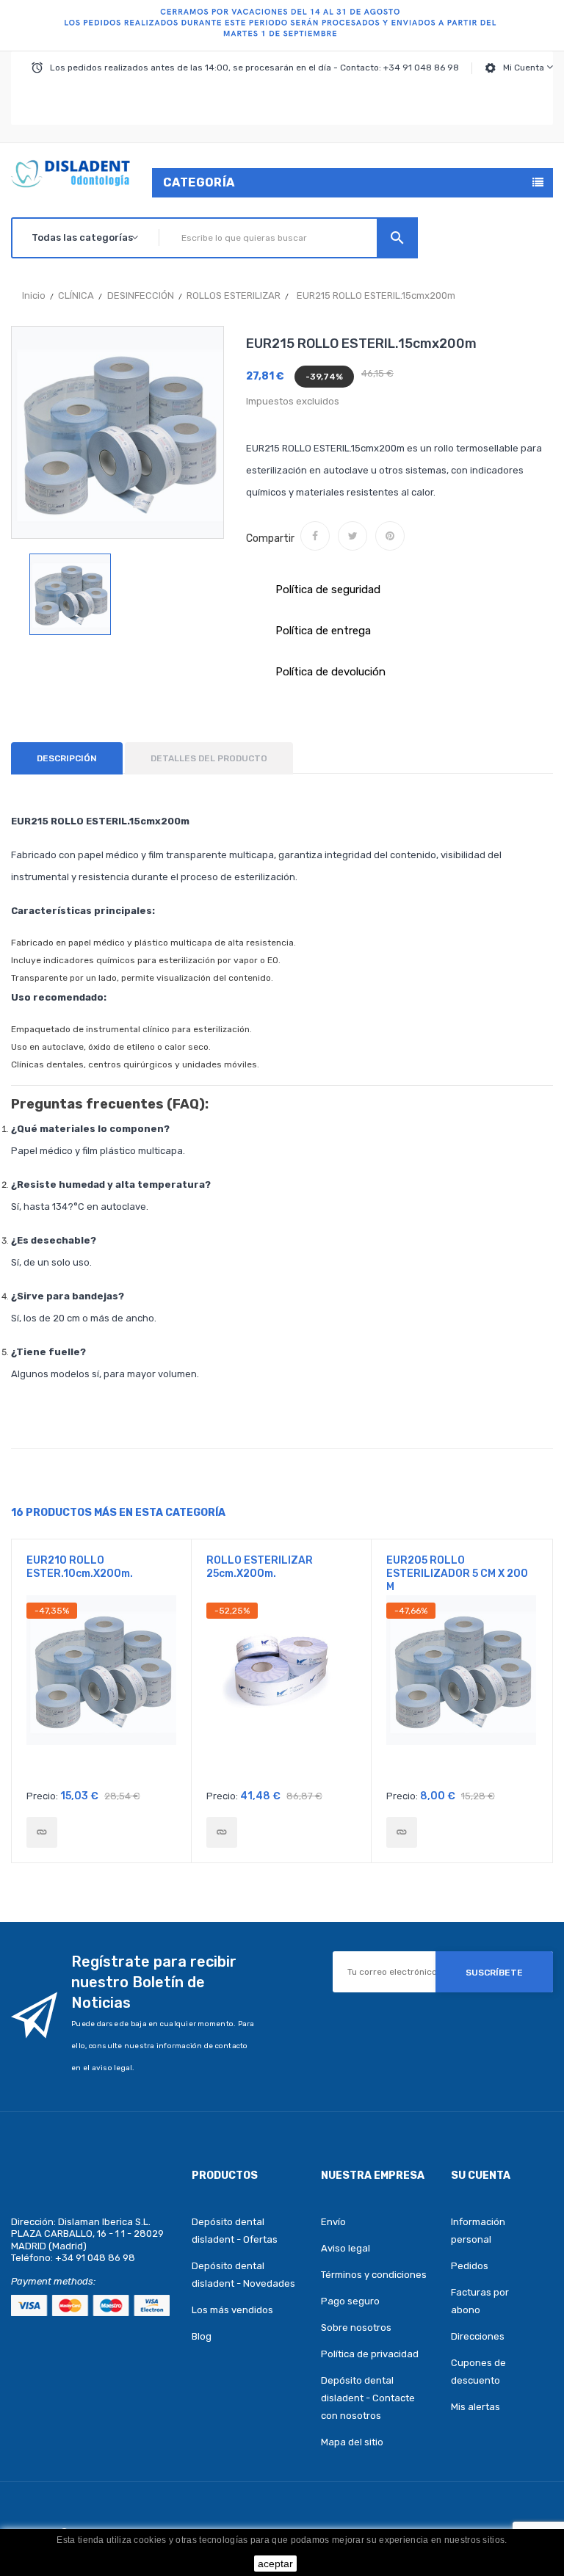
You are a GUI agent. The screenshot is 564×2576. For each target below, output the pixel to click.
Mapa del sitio (352, 2442)
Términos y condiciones (374, 2275)
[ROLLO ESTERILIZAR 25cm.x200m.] (222, 1832)
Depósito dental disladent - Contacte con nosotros (368, 2398)
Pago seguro (350, 2301)
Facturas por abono (480, 2301)
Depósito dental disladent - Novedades (243, 2275)
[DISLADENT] (282, 26)
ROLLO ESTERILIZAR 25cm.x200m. (260, 1567)
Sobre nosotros (356, 2328)
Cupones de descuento (478, 2372)
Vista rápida (102, 1692)
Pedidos (470, 2266)
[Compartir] (315, 536)
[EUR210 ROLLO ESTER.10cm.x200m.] (42, 1832)
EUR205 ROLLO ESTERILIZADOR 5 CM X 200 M (457, 1574)
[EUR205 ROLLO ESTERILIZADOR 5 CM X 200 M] (402, 1832)
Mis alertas (476, 2407)
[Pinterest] (390, 536)
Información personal (478, 2231)
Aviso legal (346, 2248)
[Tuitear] (352, 536)
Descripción (67, 758)
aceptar (275, 2564)
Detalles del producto (209, 758)
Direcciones (478, 2336)
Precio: (42, 1796)
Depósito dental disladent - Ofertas (235, 2231)
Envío (333, 2222)
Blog (202, 2336)
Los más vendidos (232, 2310)
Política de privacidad (370, 2354)
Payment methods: (53, 2281)
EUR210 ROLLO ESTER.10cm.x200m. (80, 1567)
